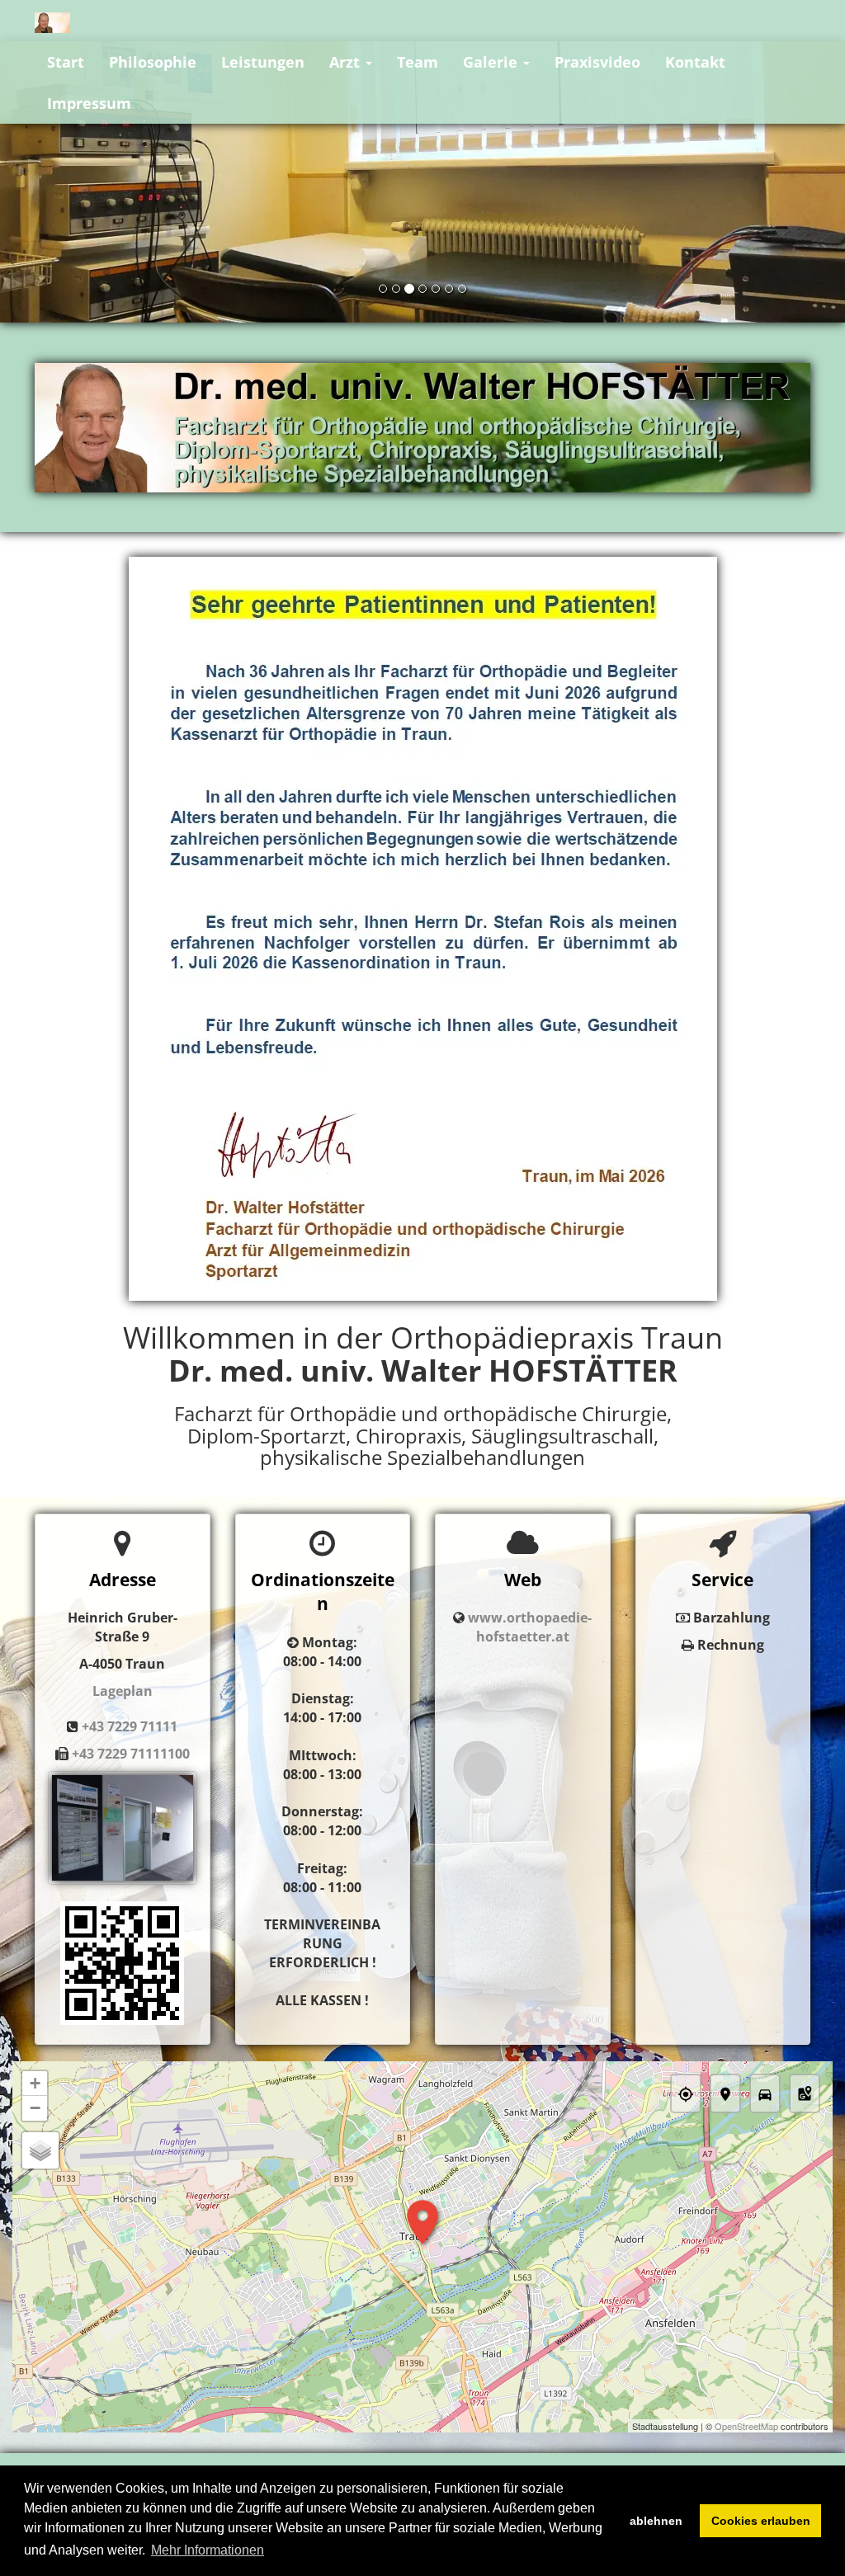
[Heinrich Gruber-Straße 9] (122, 1962)
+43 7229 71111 (130, 1726)
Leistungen (263, 62)
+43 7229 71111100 (131, 1754)
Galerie (492, 62)
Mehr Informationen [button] (208, 2550)
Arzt (347, 62)
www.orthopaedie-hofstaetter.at (530, 1627)
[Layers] (40, 2150)
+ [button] (35, 2083)
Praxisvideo (597, 62)
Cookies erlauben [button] (761, 2521)
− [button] (35, 2108)
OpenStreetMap (746, 2426)
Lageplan (123, 1691)
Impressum (89, 103)
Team (418, 62)
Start (66, 62)
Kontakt (695, 62)
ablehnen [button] (656, 2521)
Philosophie (153, 62)
